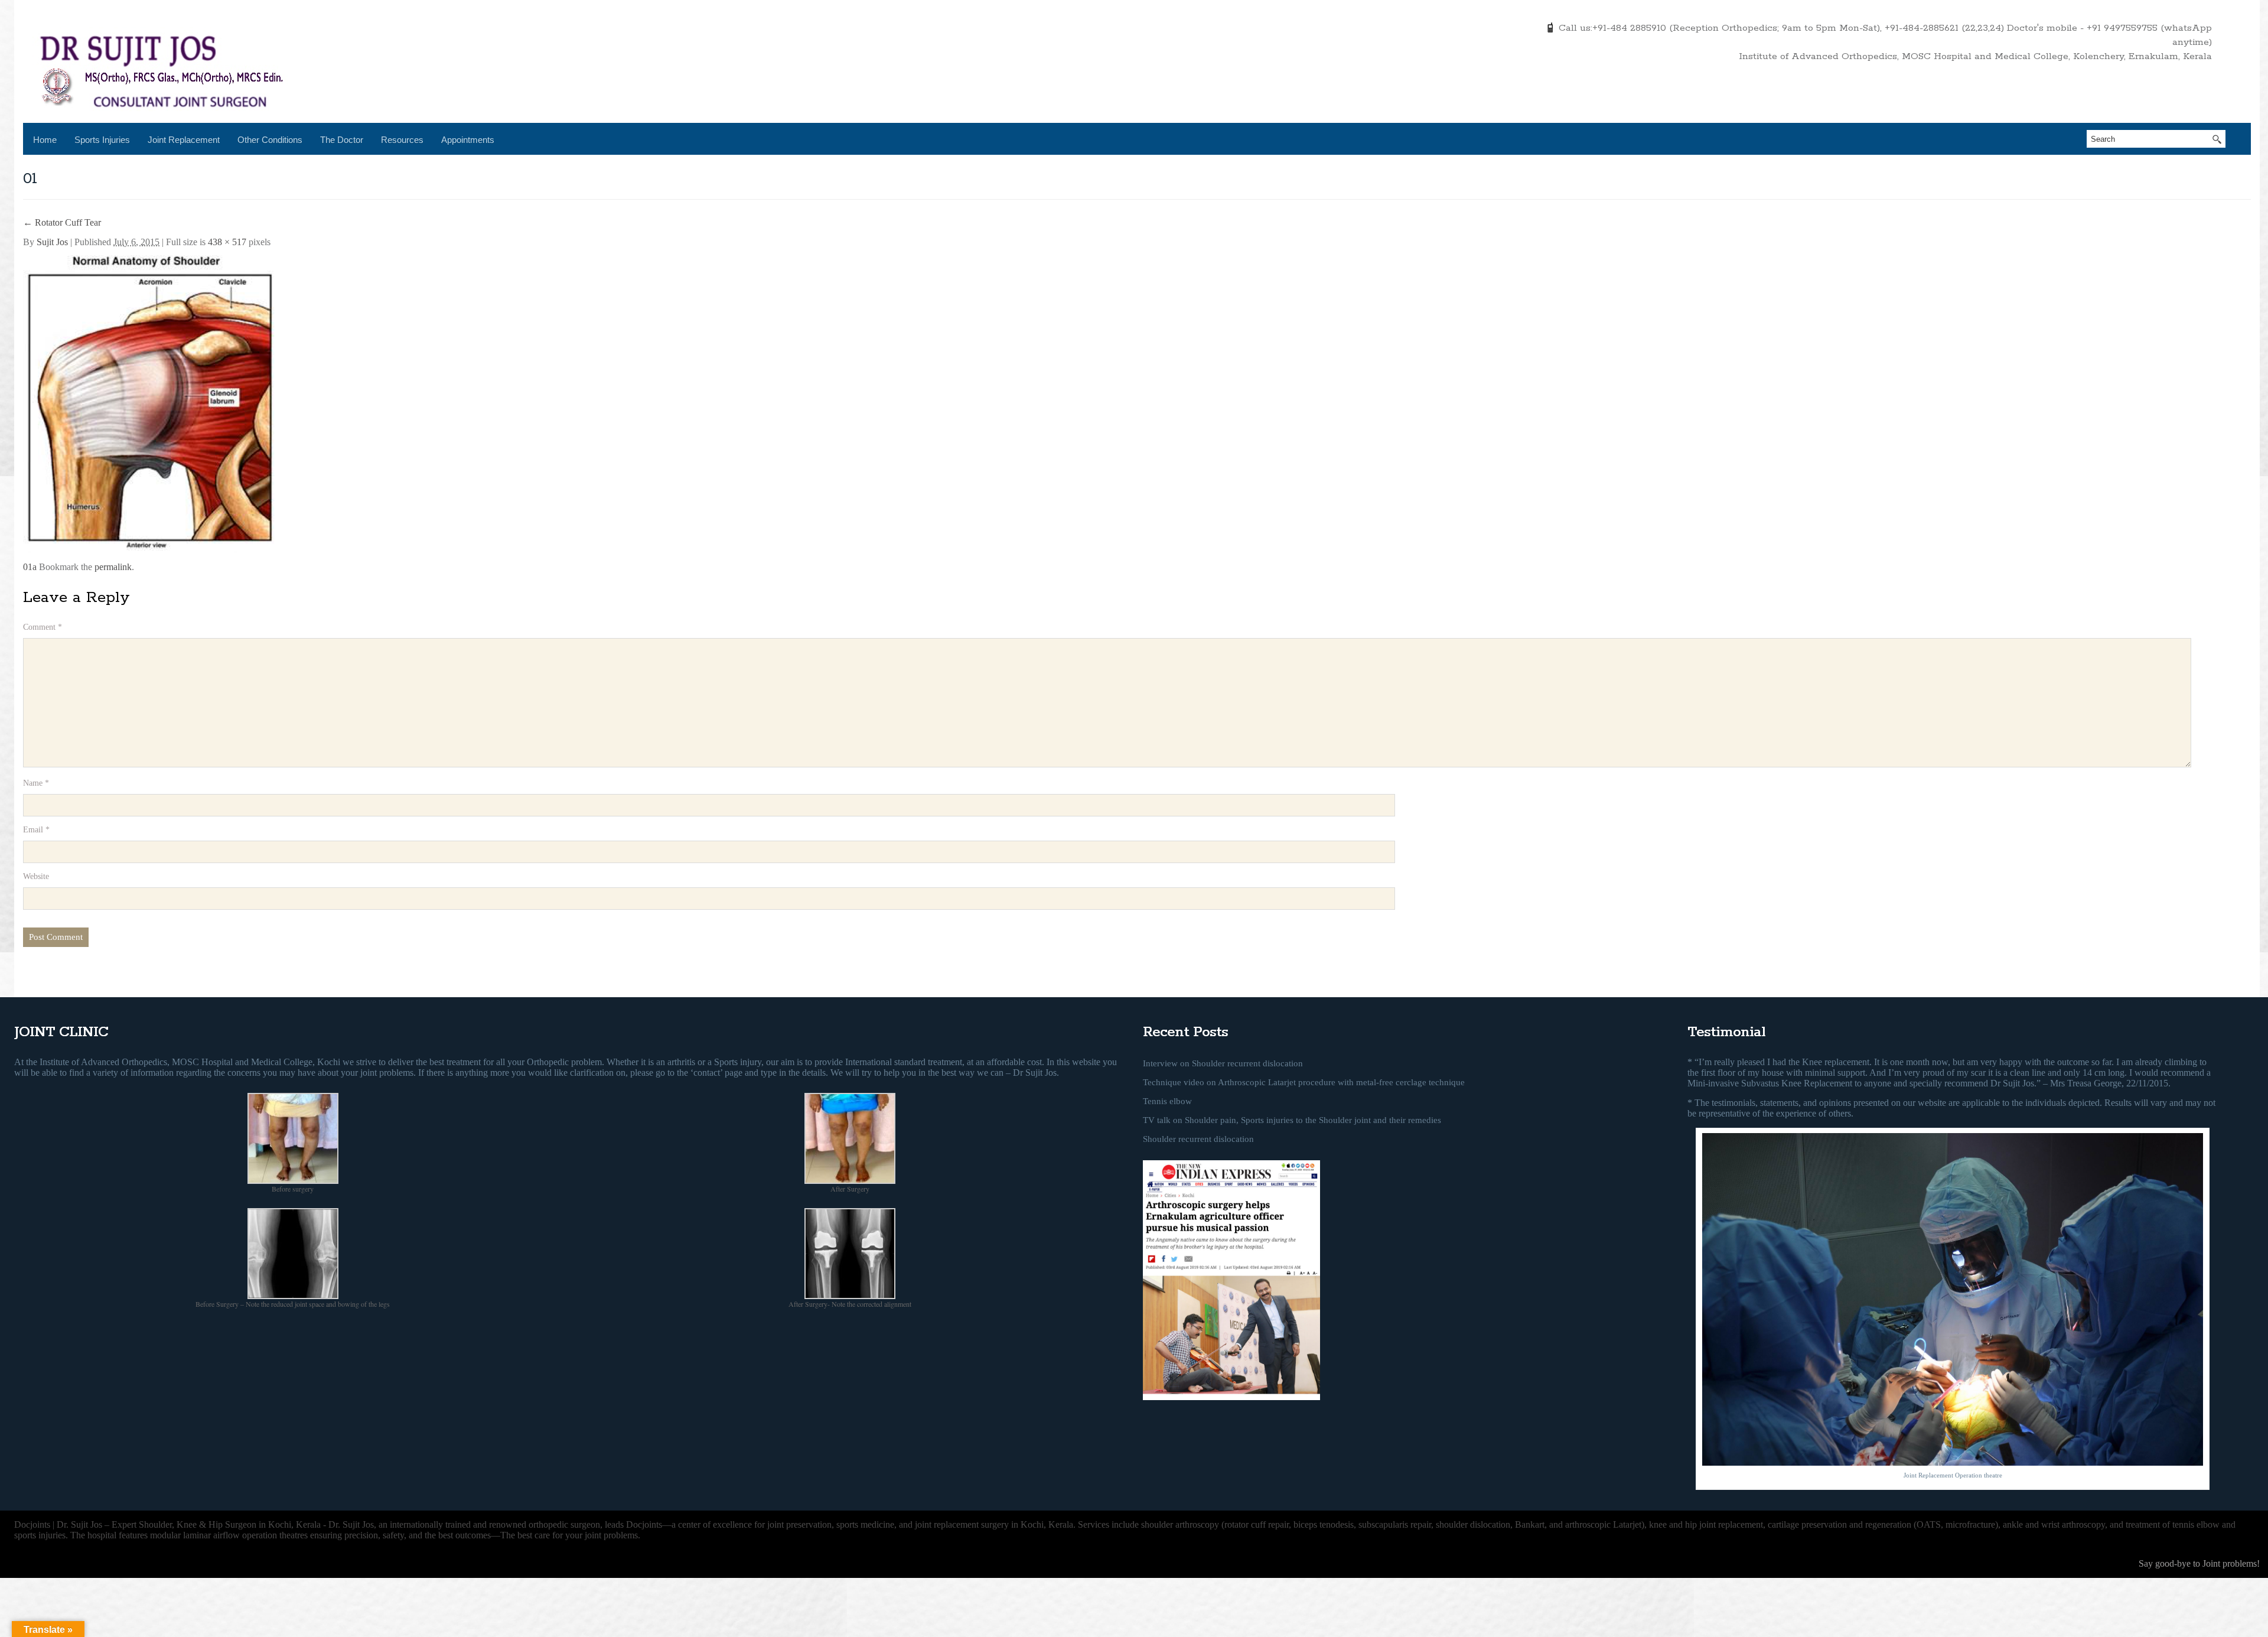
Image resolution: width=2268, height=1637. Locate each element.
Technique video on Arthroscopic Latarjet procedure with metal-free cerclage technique (1304, 1082)
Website (36, 876)
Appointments (468, 140)
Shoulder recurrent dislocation (1198, 1139)
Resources (402, 140)
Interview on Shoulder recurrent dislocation (1223, 1063)
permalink (113, 567)
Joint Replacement (184, 140)
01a (30, 567)
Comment (43, 627)
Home (45, 140)
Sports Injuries (102, 140)
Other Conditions (270, 140)
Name (36, 783)
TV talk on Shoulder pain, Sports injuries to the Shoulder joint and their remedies (1292, 1120)
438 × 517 (227, 242)
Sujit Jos (52, 242)
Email (36, 830)
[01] (152, 399)
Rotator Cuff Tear (62, 222)
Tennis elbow (1167, 1101)
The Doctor (342, 140)
